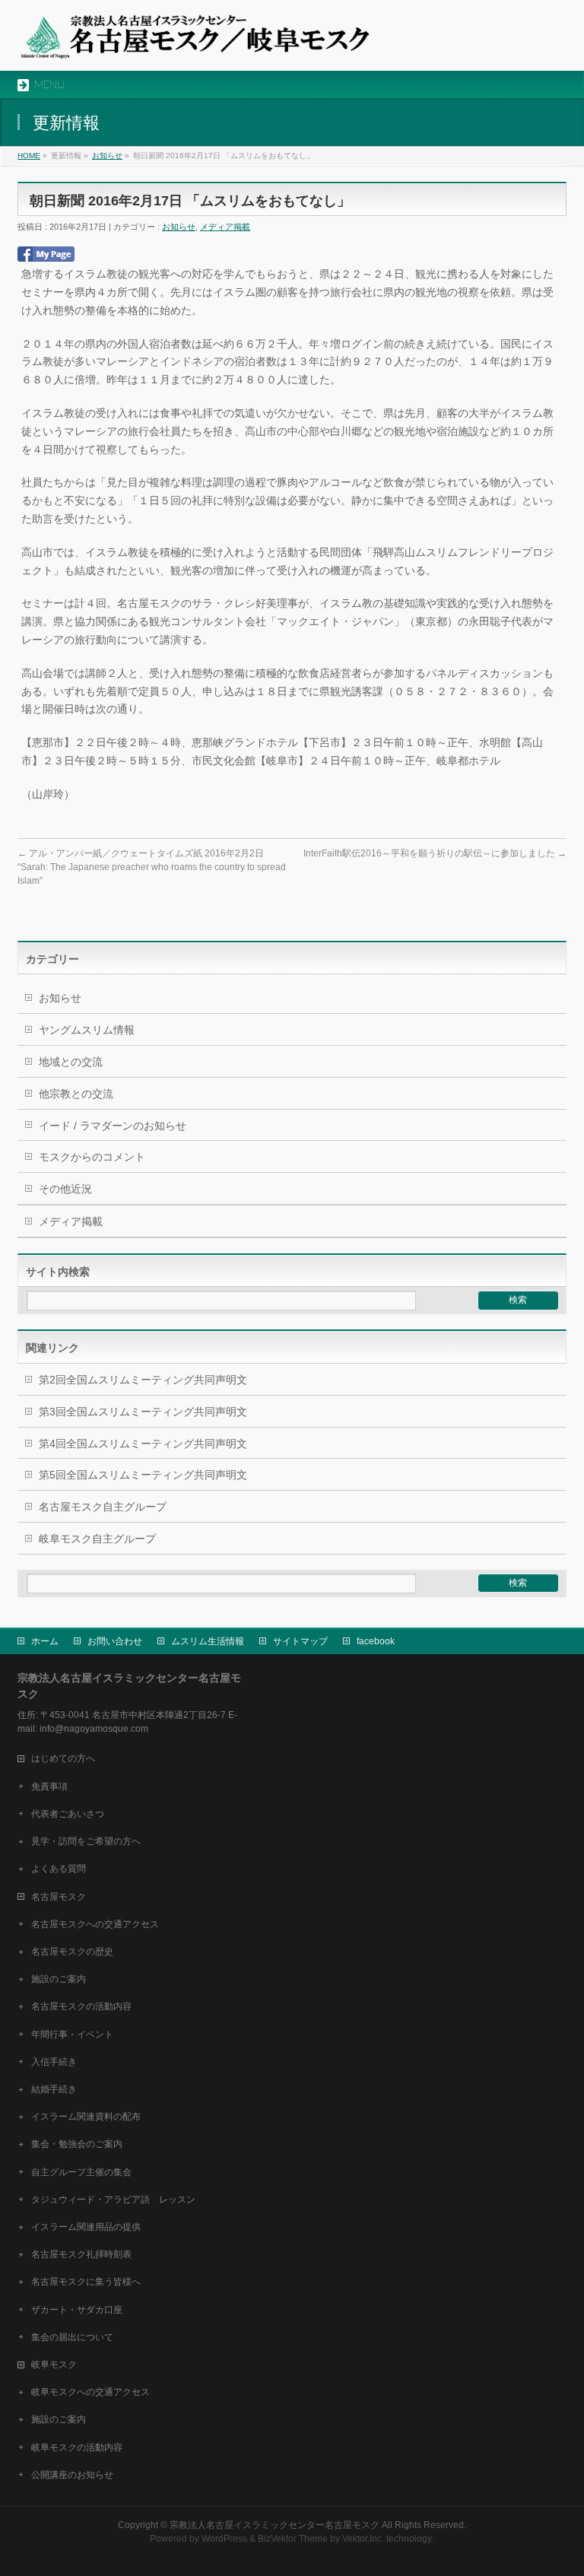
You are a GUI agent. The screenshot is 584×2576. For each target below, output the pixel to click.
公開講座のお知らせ (72, 2475)
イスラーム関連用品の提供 (86, 2227)
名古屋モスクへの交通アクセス (95, 1924)
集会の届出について (72, 2337)
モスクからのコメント (92, 1157)
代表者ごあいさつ (68, 1814)
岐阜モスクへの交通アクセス (90, 2392)
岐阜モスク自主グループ (97, 1539)
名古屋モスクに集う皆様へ (86, 2282)
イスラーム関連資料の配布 (86, 2117)
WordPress (224, 2539)
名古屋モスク (59, 1897)
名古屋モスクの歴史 (72, 1952)
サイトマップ (300, 1641)
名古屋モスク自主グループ (103, 1507)
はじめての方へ (63, 1758)
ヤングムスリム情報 (87, 1030)
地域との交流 (71, 1062)
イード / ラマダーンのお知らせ (113, 1126)
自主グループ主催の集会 (81, 2172)
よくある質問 (59, 1869)
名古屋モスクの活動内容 (81, 2006)
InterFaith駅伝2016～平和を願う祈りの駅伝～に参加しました (435, 853)
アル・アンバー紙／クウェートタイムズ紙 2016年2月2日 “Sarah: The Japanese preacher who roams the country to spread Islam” (152, 867)
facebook (376, 1641)
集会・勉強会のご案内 (77, 2144)
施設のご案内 (59, 1979)
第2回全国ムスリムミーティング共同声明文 (143, 1380)
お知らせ (107, 156)
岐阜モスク (54, 2365)
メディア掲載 (225, 227)
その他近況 (65, 1189)
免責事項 (49, 1787)
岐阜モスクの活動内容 (77, 2447)
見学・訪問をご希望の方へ (86, 1841)
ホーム (45, 1641)
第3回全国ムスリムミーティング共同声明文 (143, 1412)
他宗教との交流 (76, 1094)
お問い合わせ (115, 1641)
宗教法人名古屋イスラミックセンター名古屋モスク (275, 2525)
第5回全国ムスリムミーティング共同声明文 (143, 1475)
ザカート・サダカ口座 (77, 2310)
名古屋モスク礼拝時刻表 (81, 2254)
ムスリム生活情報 (208, 1641)
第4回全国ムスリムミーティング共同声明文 (143, 1444)
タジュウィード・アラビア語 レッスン (113, 2200)
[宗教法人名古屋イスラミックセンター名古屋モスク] (195, 42)
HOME (29, 156)
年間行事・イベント (72, 2034)
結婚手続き (54, 2089)
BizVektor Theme (293, 2539)
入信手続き (54, 2062)
